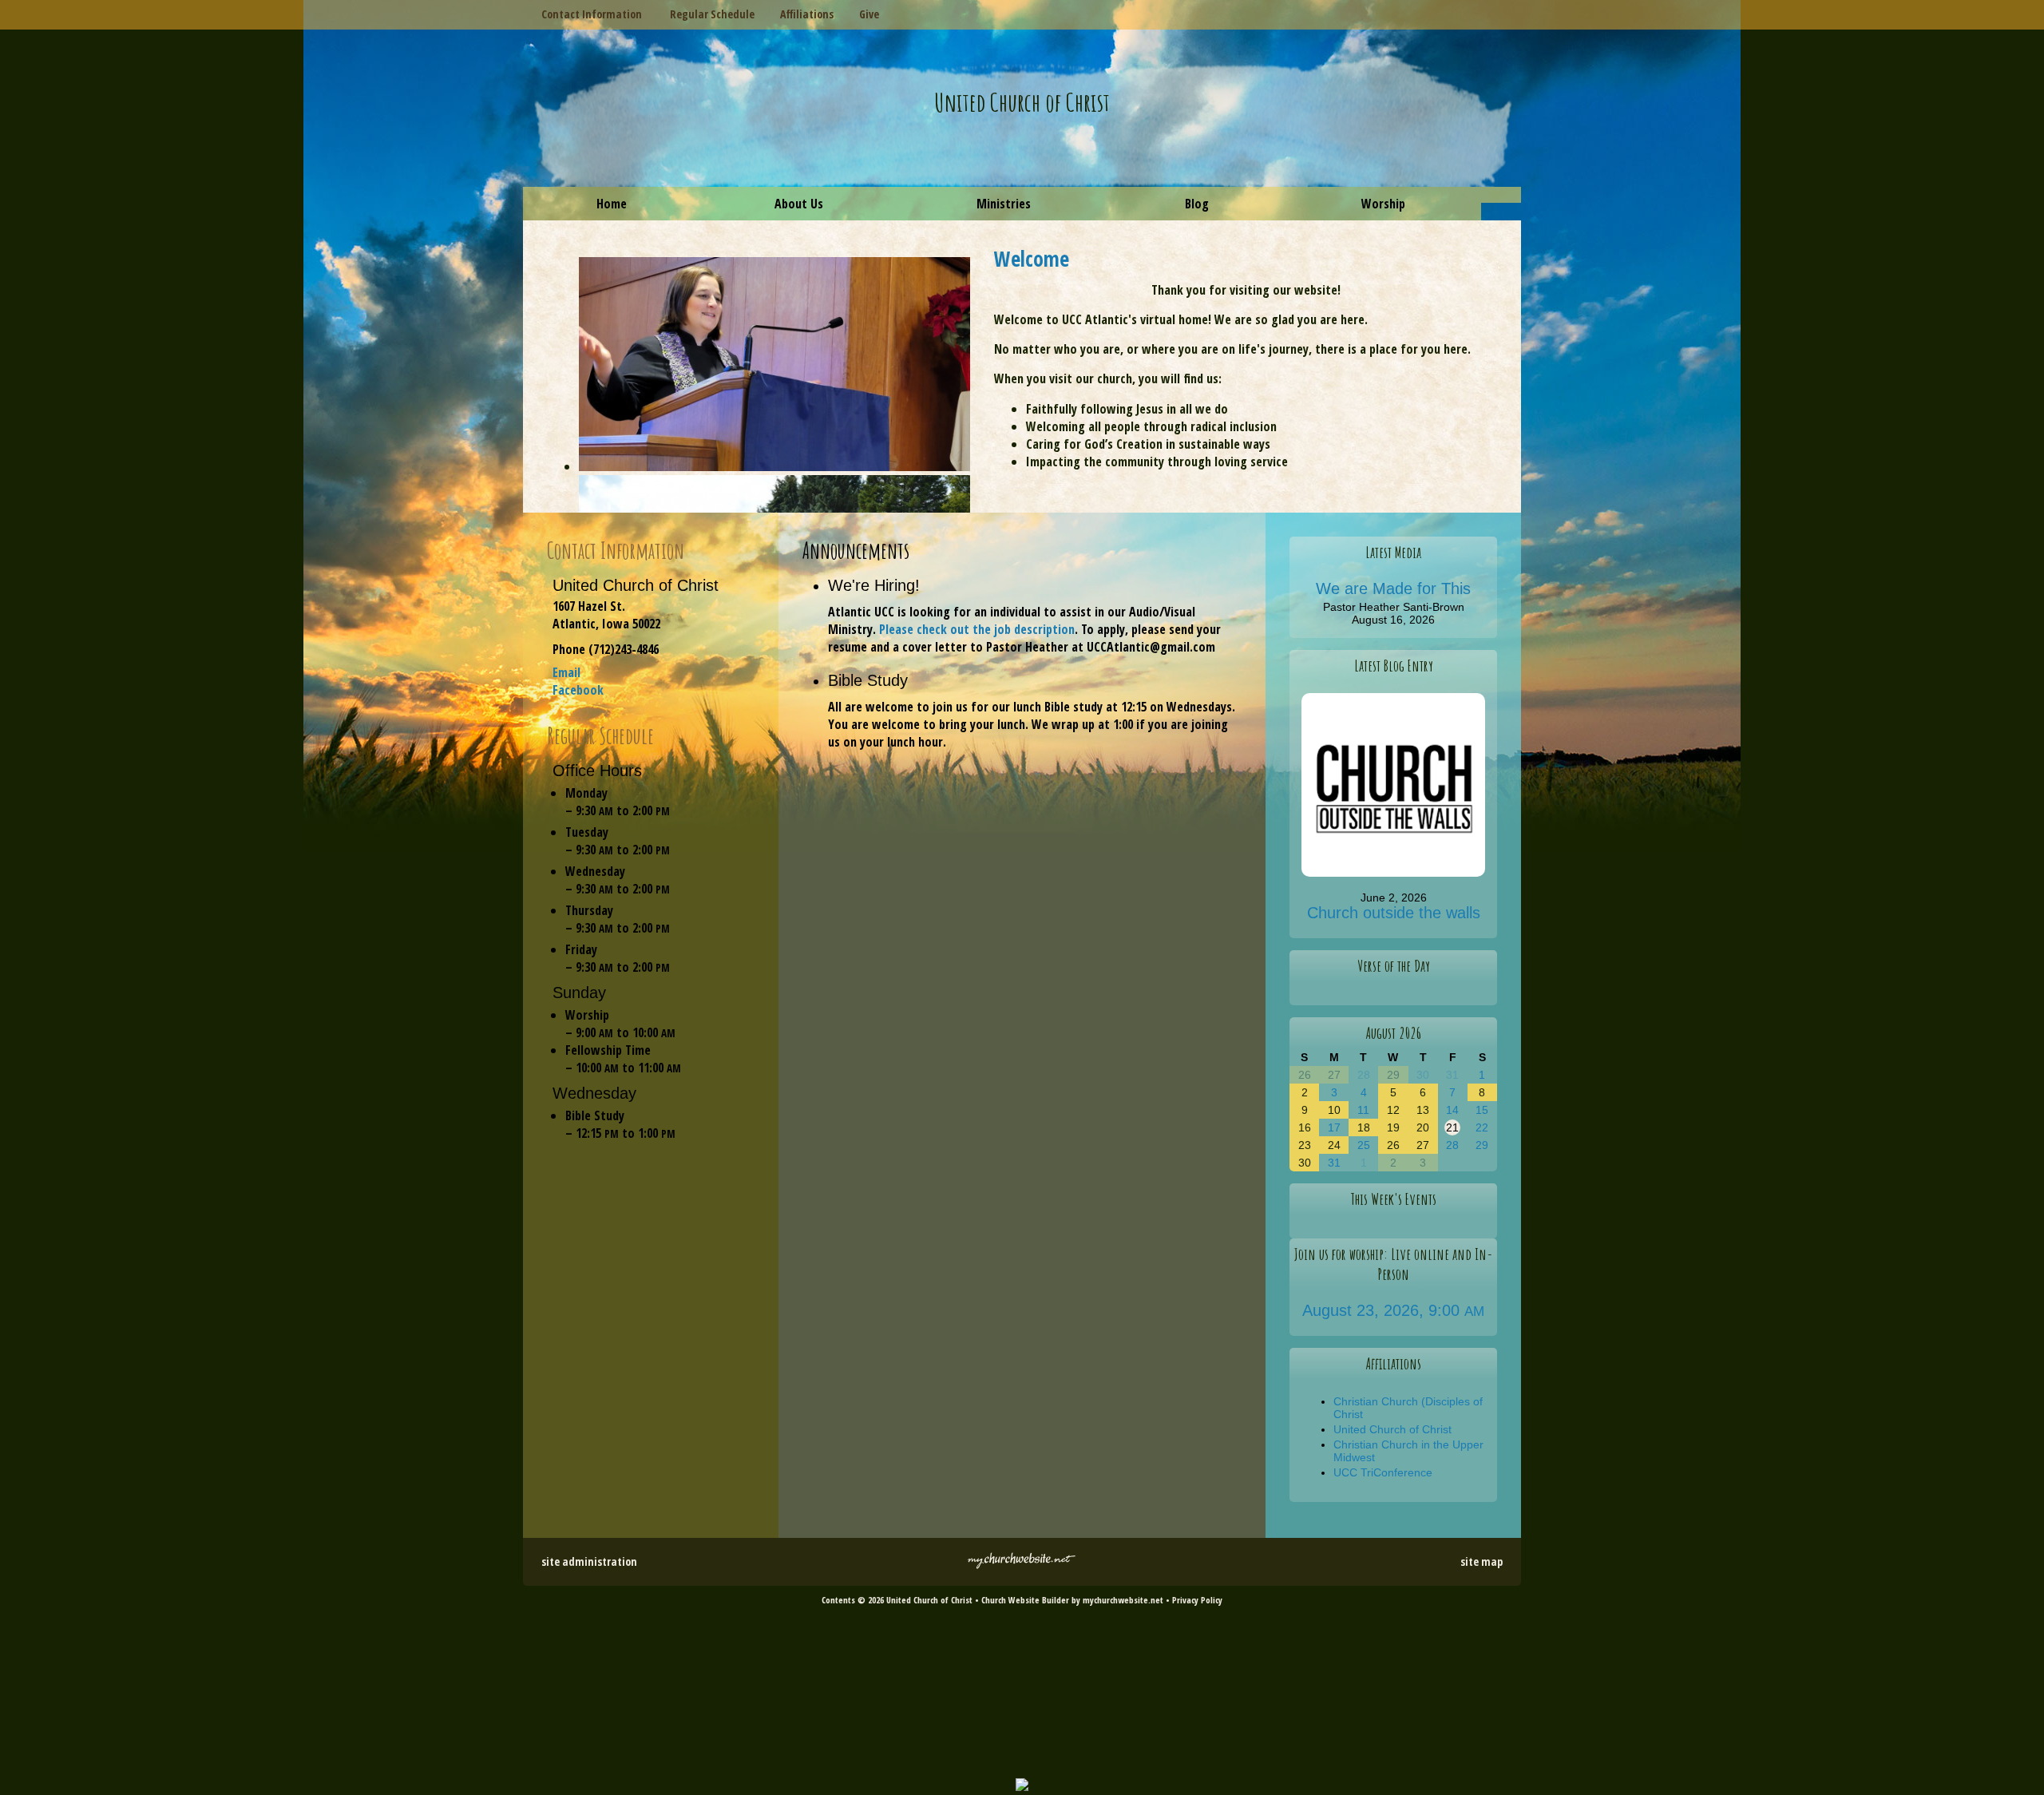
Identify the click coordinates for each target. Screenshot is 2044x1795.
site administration (589, 1561)
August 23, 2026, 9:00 (1393, 1310)
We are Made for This (1393, 588)
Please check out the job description (977, 629)
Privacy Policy (1197, 1600)
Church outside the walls (1394, 913)
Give (866, 14)
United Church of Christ (1022, 102)
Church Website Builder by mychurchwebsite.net (1072, 1600)
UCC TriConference (1383, 1472)
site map (1482, 1561)
